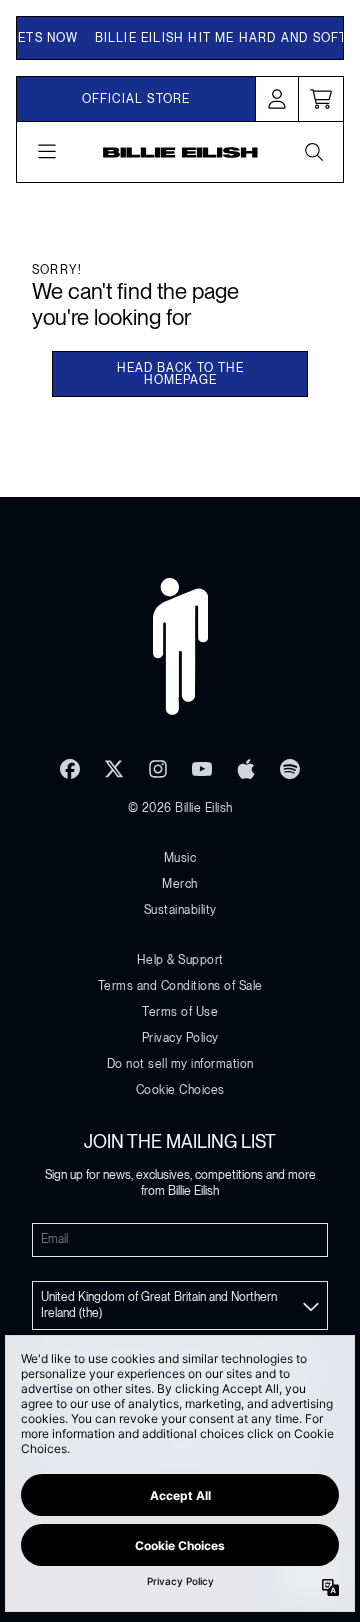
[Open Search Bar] (313, 152)
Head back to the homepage (180, 374)
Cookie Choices (180, 1090)
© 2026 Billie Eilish (180, 808)
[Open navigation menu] (47, 152)
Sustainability (180, 910)
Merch (180, 884)
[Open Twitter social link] (114, 769)
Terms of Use (180, 1012)
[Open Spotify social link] (290, 769)
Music (180, 858)
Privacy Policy (180, 1038)
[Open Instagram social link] (158, 769)
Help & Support (180, 960)
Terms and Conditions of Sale (180, 986)
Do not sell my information (180, 1064)
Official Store (136, 99)
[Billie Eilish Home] (180, 152)
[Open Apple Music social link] (246, 769)
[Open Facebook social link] (70, 769)
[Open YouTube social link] (202, 769)
